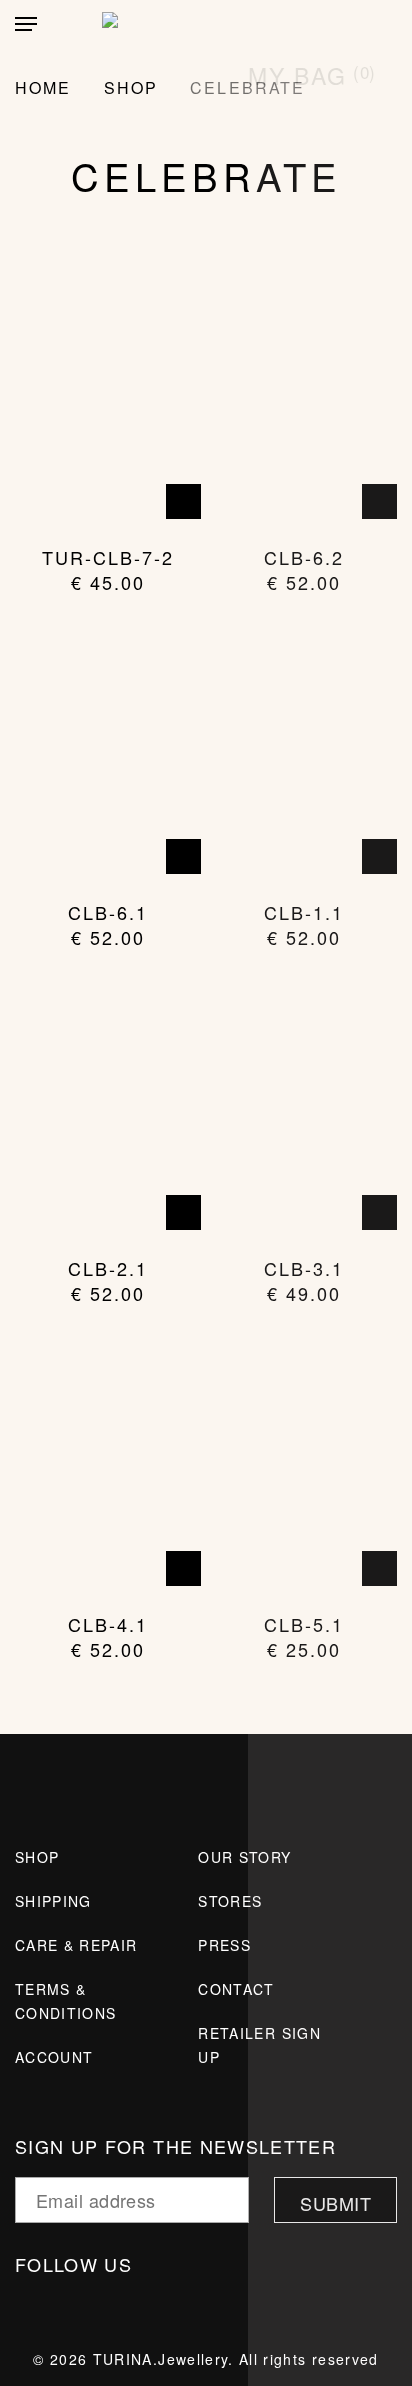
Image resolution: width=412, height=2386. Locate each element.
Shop (131, 87)
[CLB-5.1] (304, 1462)
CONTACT (236, 1989)
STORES (230, 1901)
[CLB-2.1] (108, 1106)
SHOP (37, 1857)
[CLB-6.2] (304, 395)
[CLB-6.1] (108, 750)
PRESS (224, 1945)
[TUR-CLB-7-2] (108, 395)
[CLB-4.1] (108, 1462)
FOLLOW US (77, 2264)
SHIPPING (53, 1901)
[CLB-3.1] (304, 1106)
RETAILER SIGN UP (259, 2045)
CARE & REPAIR (76, 1945)
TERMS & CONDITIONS (66, 2001)
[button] (26, 24)
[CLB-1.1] (304, 750)
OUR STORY (244, 1857)
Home (43, 87)
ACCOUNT (54, 2057)
